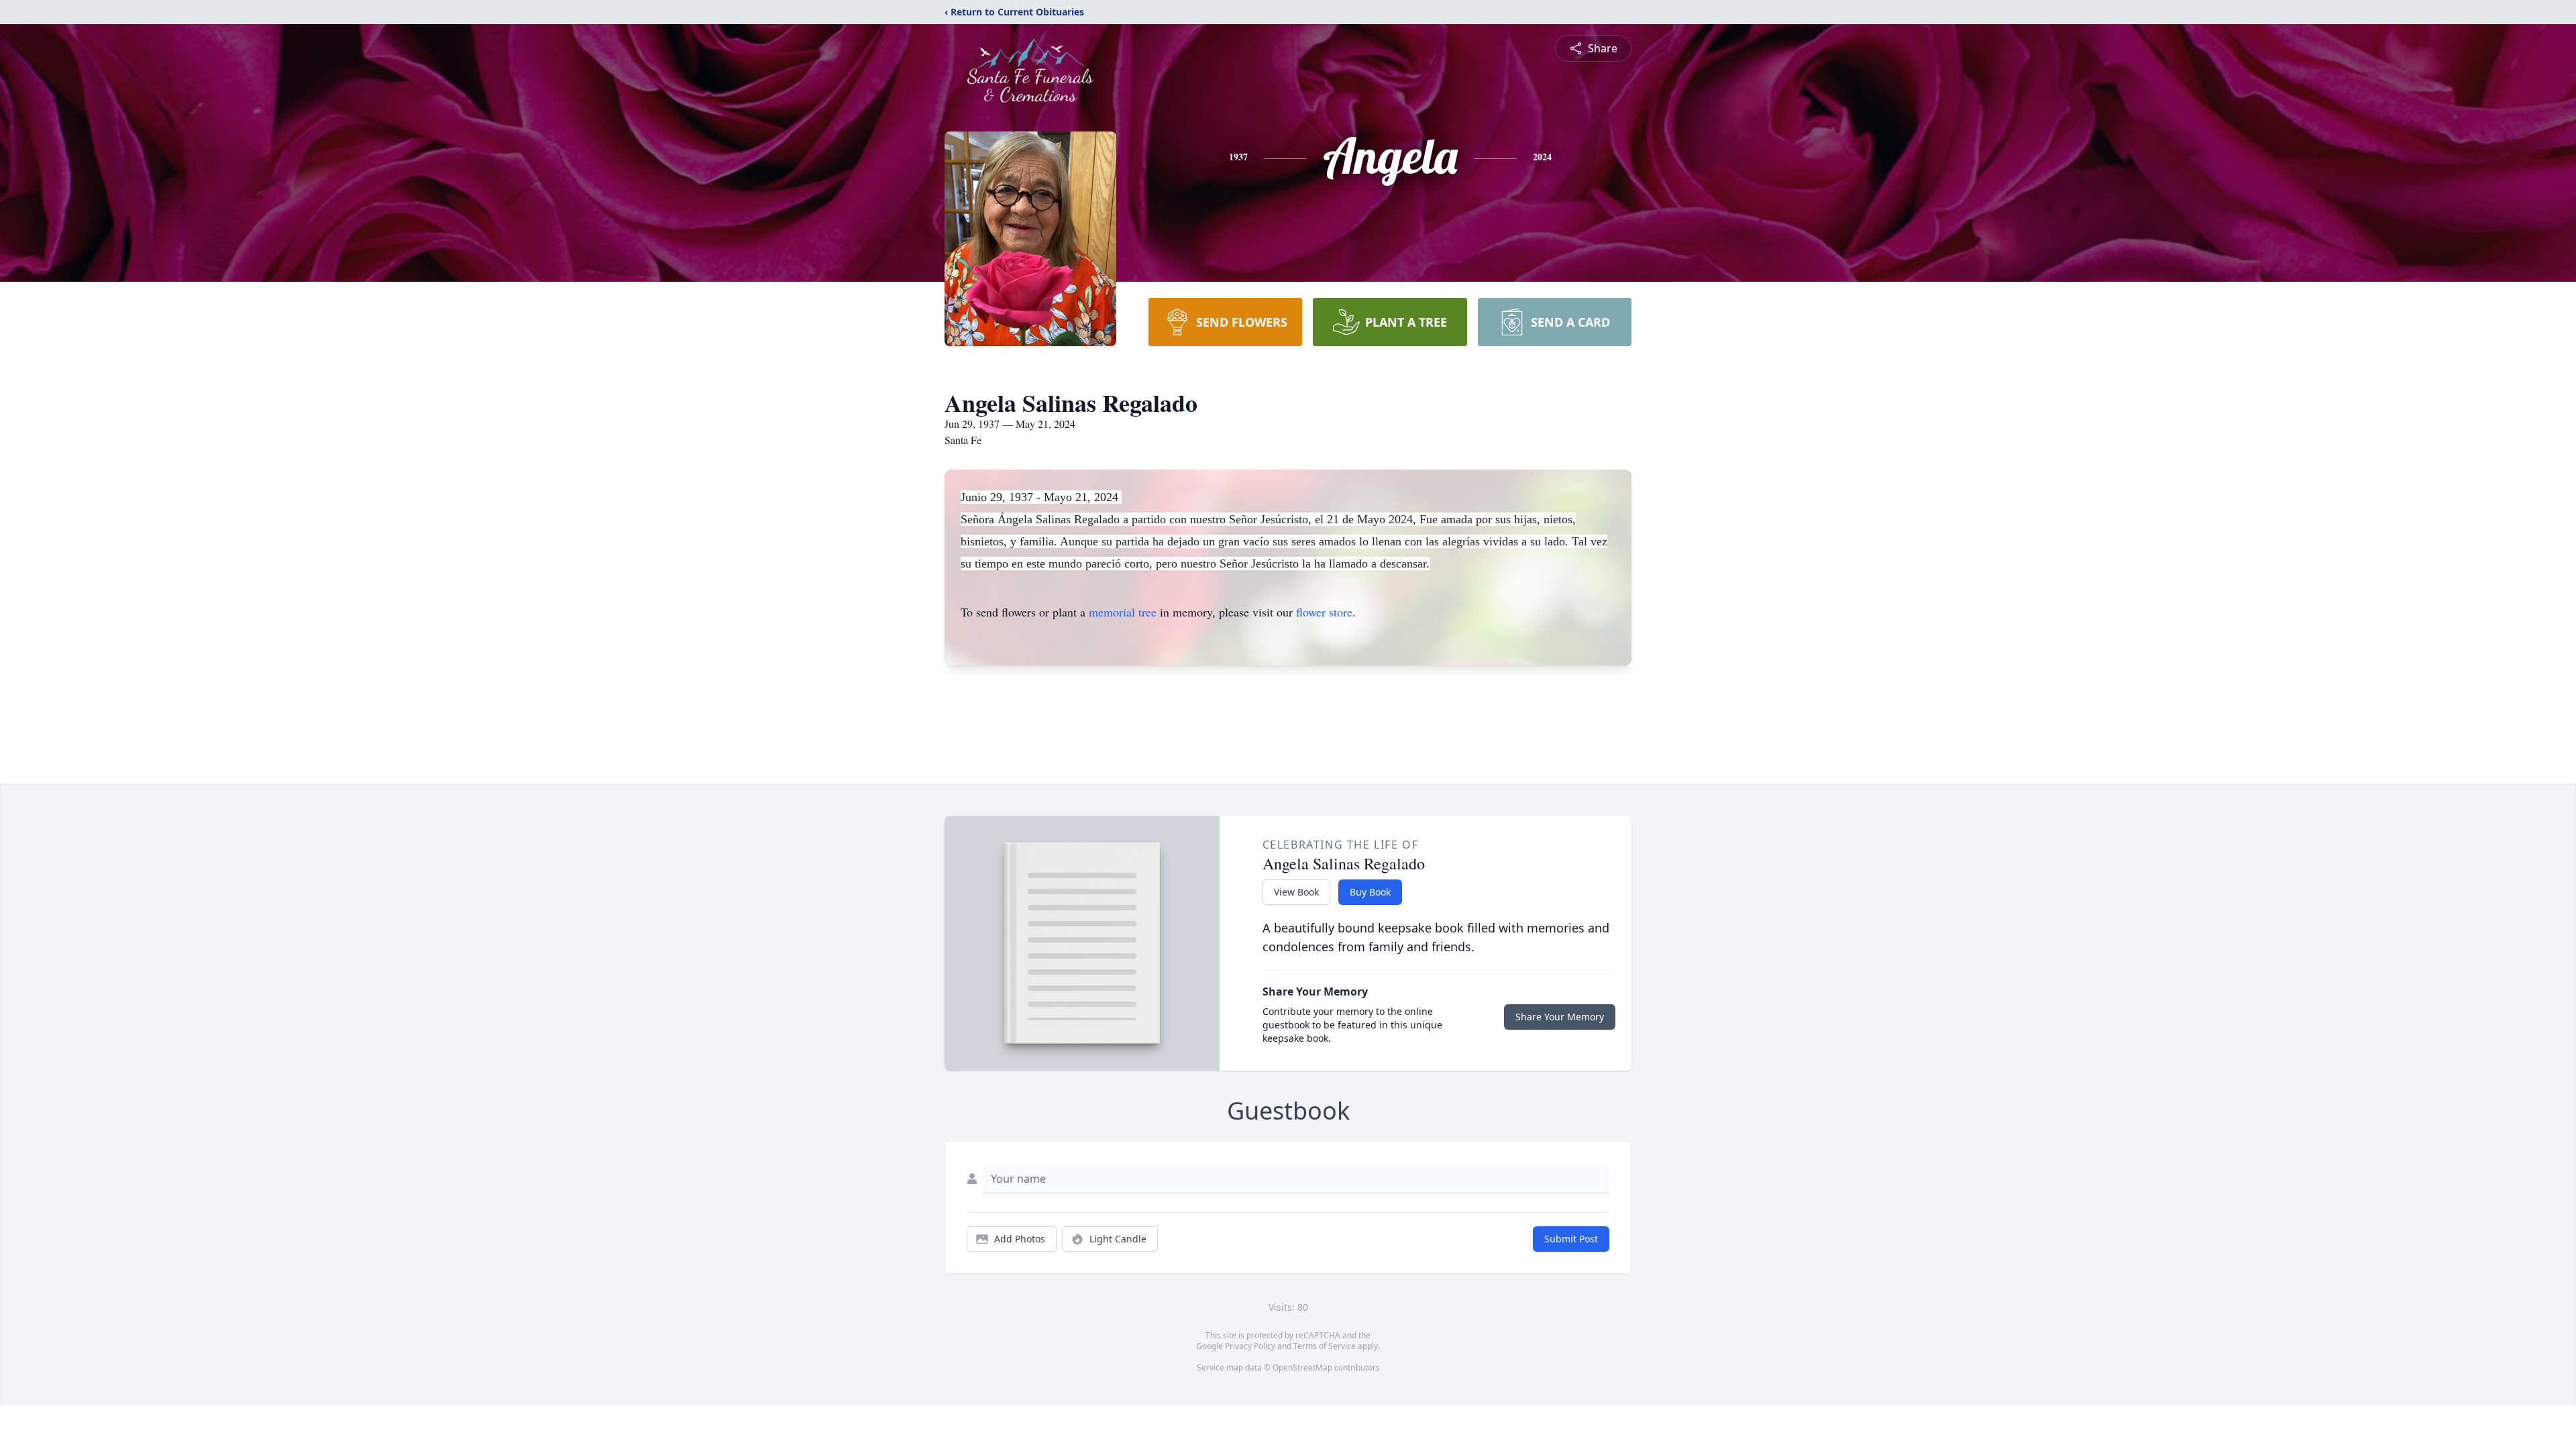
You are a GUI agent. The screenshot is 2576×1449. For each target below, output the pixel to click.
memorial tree (1123, 612)
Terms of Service (1325, 1346)
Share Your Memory (1560, 1017)
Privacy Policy (1250, 1346)
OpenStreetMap (1302, 1367)
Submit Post (1571, 1239)
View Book (1296, 892)
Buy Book (1370, 892)
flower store (1324, 612)
